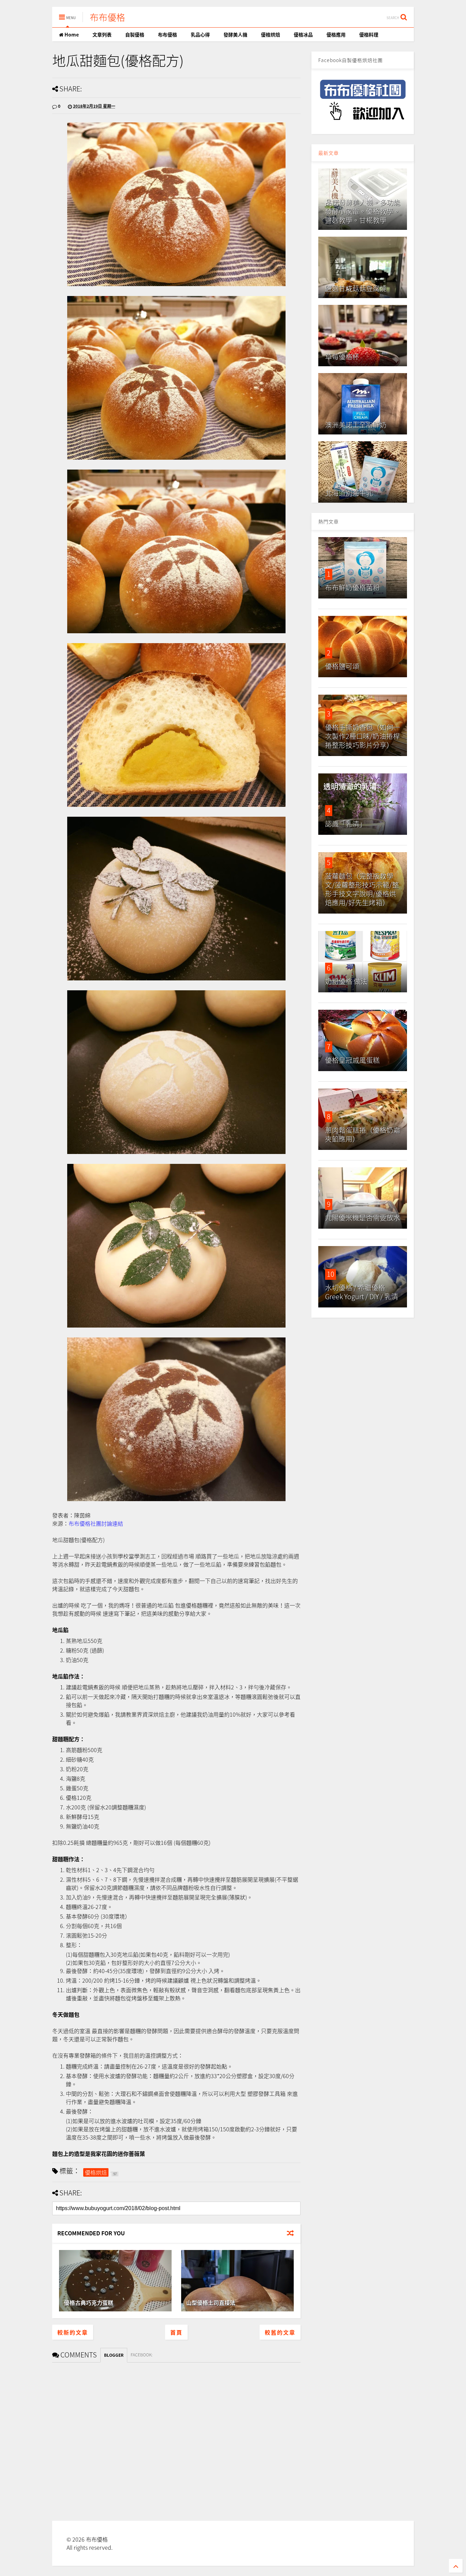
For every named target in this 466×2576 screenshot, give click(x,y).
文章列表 (102, 34)
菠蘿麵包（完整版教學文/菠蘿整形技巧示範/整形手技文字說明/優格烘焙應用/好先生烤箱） (362, 889)
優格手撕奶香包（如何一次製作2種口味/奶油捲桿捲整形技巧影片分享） (363, 736)
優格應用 (336, 34)
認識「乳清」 (346, 824)
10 (331, 1274)
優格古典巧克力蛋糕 (89, 2303)
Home (71, 34)
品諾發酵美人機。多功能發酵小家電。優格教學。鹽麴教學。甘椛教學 (363, 211)
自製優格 (135, 34)
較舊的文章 (280, 2332)
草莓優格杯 (342, 357)
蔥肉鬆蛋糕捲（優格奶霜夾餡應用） (363, 1134)
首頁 (176, 2332)
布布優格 (107, 17)
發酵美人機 (235, 34)
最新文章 (329, 153)
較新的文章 (73, 2332)
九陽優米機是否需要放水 (363, 1218)
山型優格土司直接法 (211, 2303)
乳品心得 (200, 34)
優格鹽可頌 (342, 666)
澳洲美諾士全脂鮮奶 (356, 425)
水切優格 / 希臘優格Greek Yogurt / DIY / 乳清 (362, 1292)
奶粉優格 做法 (346, 981)
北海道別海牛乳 (349, 493)
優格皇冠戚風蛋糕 (352, 1060)
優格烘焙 (271, 34)
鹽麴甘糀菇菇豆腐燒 (356, 288)
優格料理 (369, 34)
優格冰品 (303, 34)
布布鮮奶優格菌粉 (352, 587)
